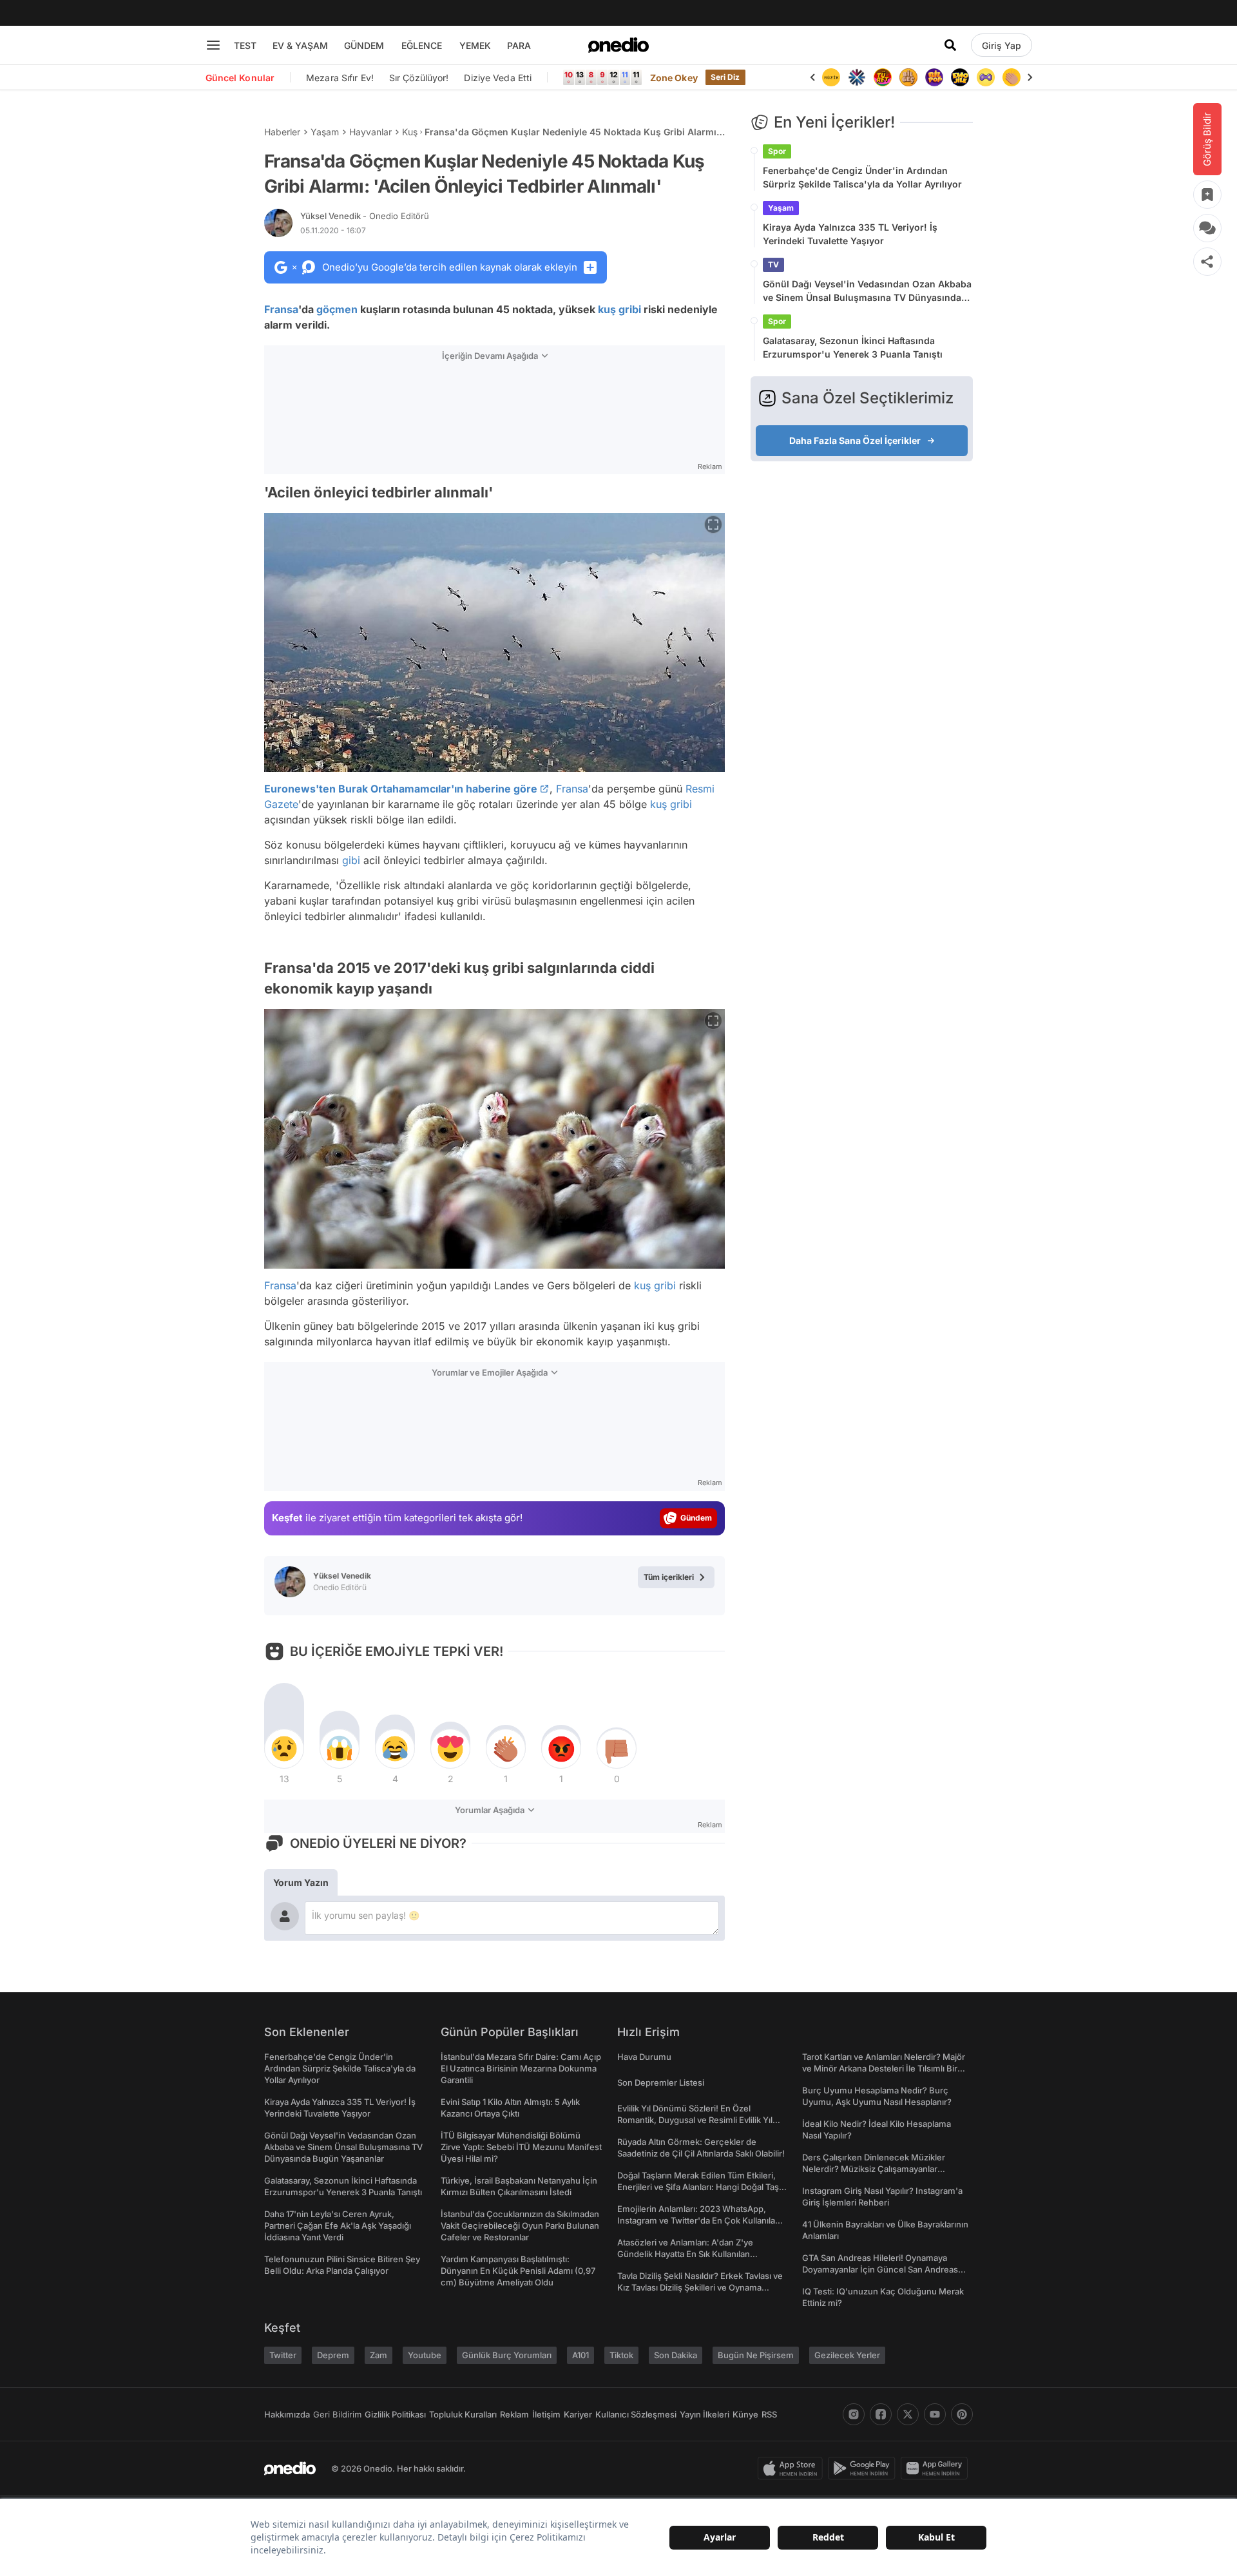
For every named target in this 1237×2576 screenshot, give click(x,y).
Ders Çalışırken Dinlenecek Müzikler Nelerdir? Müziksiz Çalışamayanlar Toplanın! (874, 2169)
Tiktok (621, 2355)
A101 (580, 2355)
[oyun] (960, 77)
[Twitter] (908, 2414)
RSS (769, 2414)
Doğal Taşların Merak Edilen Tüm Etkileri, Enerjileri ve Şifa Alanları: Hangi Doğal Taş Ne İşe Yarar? (698, 2187)
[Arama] (950, 45)
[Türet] (857, 77)
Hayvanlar (370, 132)
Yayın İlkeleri (705, 2414)
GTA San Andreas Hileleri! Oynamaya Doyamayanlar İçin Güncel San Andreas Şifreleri (880, 2269)
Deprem (333, 2355)
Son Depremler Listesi (661, 2082)
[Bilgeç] (883, 77)
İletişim (546, 2414)
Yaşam (325, 132)
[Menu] (213, 45)
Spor (777, 151)
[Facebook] (881, 2414)
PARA (519, 45)
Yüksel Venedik (365, 216)
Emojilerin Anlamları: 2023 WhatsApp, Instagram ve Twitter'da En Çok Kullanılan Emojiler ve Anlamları (699, 2220)
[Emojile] (934, 77)
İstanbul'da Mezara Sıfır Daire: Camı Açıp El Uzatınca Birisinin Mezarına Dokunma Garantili (521, 2068)
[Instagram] (854, 2414)
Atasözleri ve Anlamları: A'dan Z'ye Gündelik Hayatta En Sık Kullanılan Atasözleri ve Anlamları (685, 2254)
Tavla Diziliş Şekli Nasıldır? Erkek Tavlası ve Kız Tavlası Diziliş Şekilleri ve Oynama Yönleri (700, 2287)
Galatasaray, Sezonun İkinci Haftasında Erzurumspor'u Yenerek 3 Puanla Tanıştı (853, 347)
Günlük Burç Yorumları (507, 2355)
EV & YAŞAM (300, 45)
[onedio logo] (618, 45)
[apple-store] (793, 2468)
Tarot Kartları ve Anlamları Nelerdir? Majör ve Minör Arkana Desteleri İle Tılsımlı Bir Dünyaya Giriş (884, 2068)
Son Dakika (676, 2355)
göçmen (337, 309)
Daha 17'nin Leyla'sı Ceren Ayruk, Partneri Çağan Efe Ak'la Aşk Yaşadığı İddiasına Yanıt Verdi (338, 2225)
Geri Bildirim (337, 2414)
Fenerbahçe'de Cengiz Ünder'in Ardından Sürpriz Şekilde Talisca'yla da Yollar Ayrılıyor (862, 177)
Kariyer (578, 2414)
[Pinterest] (962, 2414)
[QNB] (831, 77)
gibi (351, 860)
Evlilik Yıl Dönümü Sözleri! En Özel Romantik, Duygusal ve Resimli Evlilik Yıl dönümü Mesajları (695, 2120)
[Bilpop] (908, 77)
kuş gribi (619, 309)
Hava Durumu (644, 2057)
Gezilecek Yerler (847, 2355)
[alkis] (986, 77)
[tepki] (284, 1749)
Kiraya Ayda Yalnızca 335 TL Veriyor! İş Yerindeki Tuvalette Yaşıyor (850, 234)
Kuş (410, 132)
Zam (379, 2355)
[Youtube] (935, 2414)
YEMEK (475, 45)
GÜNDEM (364, 45)
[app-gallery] (937, 2468)
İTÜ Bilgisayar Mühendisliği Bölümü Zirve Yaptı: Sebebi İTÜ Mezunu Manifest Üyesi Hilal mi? (521, 2147)
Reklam (514, 2414)
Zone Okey (674, 78)
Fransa (281, 309)
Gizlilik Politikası (395, 2414)
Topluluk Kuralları (463, 2414)
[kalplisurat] (1012, 77)
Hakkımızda (287, 2414)
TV (773, 264)
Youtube (425, 2355)
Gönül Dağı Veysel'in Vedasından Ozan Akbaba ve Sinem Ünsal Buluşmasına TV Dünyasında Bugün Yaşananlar (867, 291)
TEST (245, 45)
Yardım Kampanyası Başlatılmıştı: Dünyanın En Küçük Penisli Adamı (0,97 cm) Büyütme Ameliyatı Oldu (518, 2271)
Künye (745, 2414)
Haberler (282, 132)
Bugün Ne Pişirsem (756, 2355)
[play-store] (864, 2468)
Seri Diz (725, 77)
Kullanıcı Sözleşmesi (636, 2414)
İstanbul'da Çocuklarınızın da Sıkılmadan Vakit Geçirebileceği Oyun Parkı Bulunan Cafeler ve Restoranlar (520, 2225)
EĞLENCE (422, 45)
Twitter (283, 2355)
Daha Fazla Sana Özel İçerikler (855, 440)
